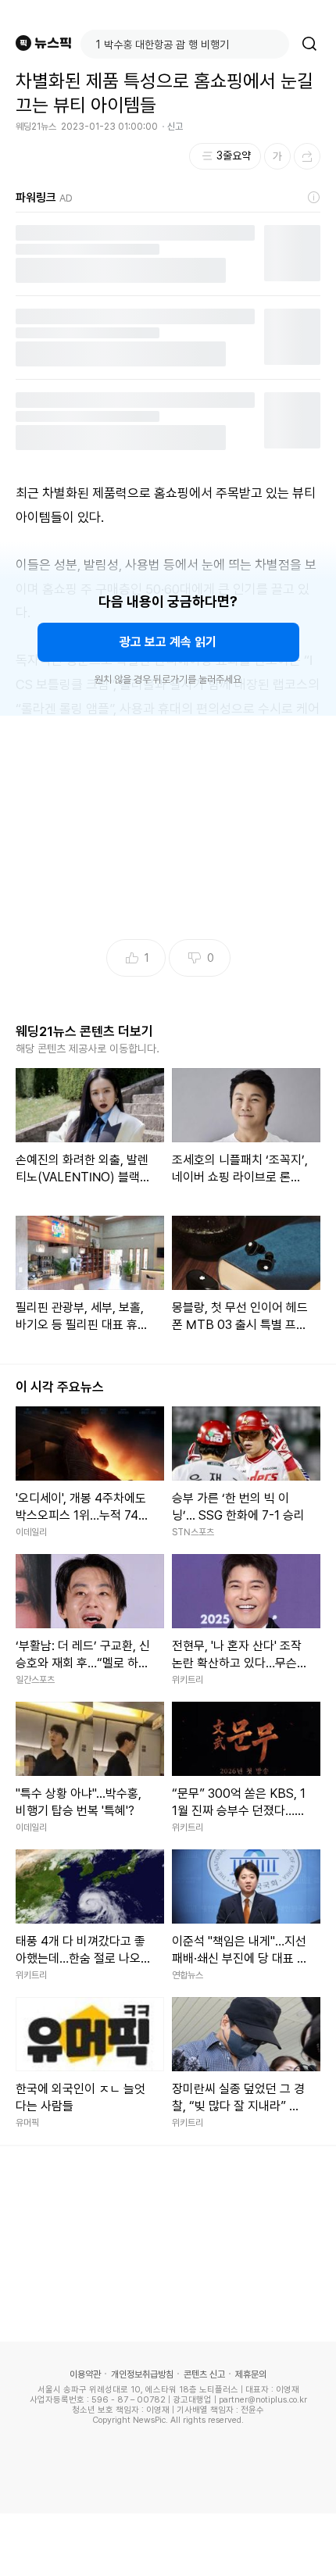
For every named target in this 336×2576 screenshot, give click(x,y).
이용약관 (85, 2374)
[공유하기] (307, 156)
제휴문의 (251, 2374)
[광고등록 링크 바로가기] (314, 198)
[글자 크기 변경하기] (277, 156)
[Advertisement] (168, 2545)
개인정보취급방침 (142, 2374)
